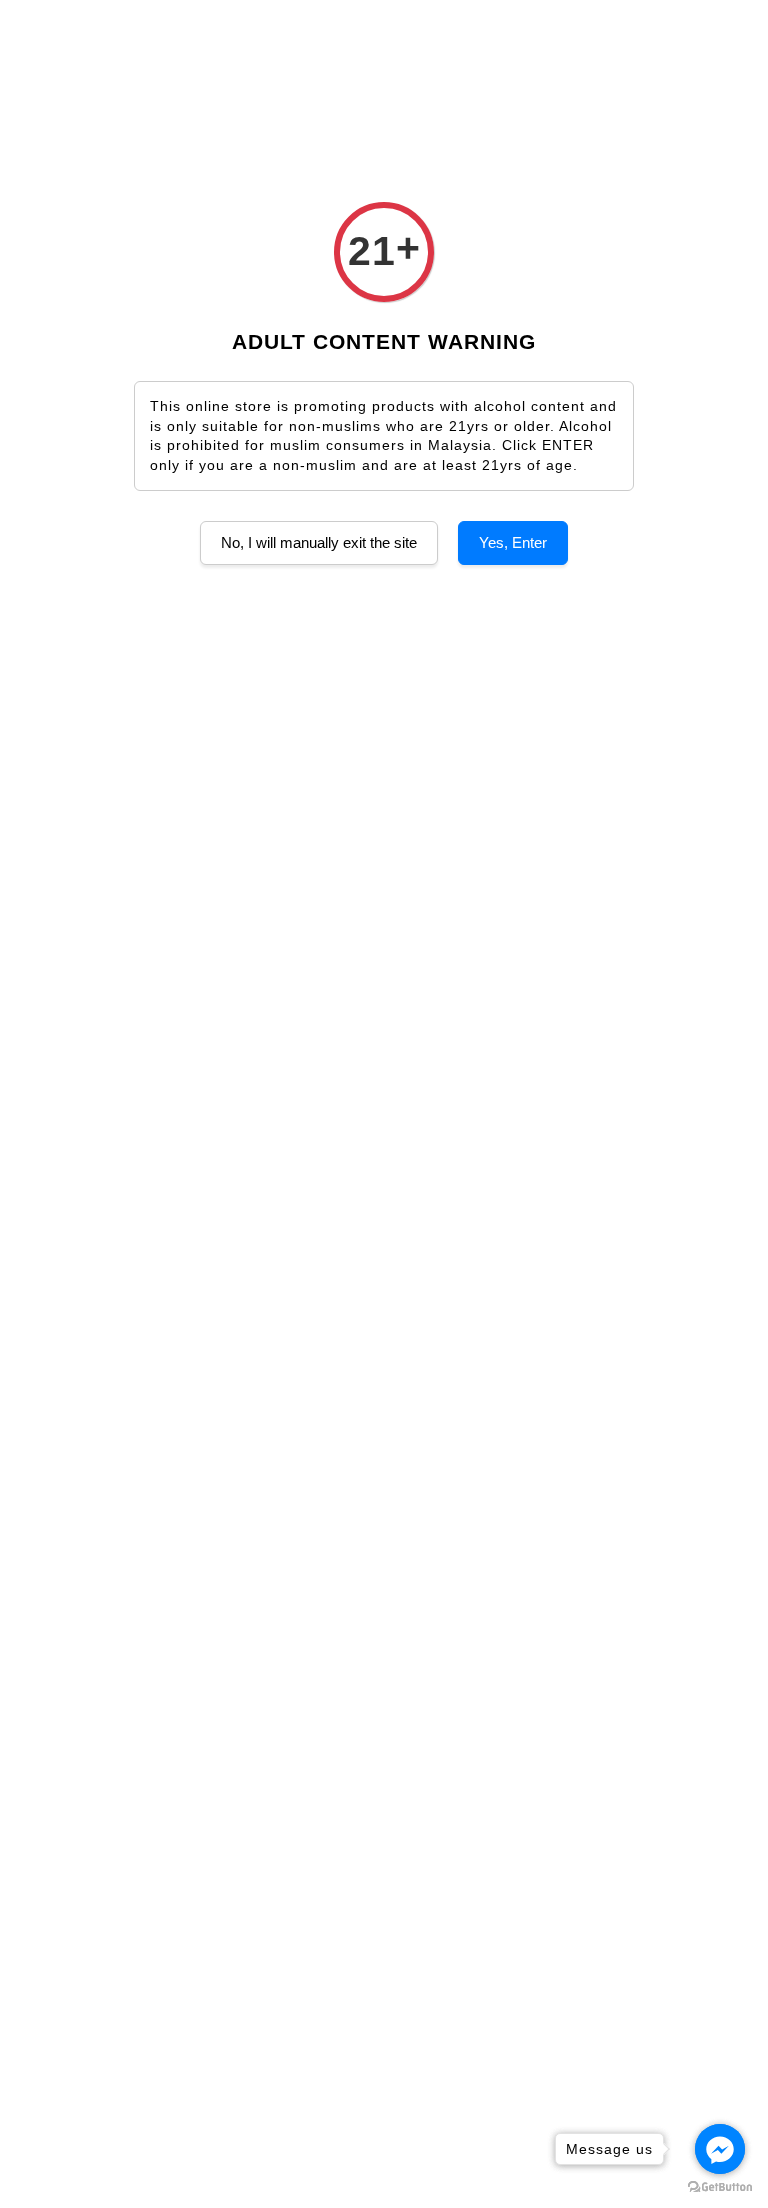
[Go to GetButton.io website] (720, 2187)
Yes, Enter (513, 542)
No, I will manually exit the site (319, 542)
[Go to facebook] (720, 2149)
